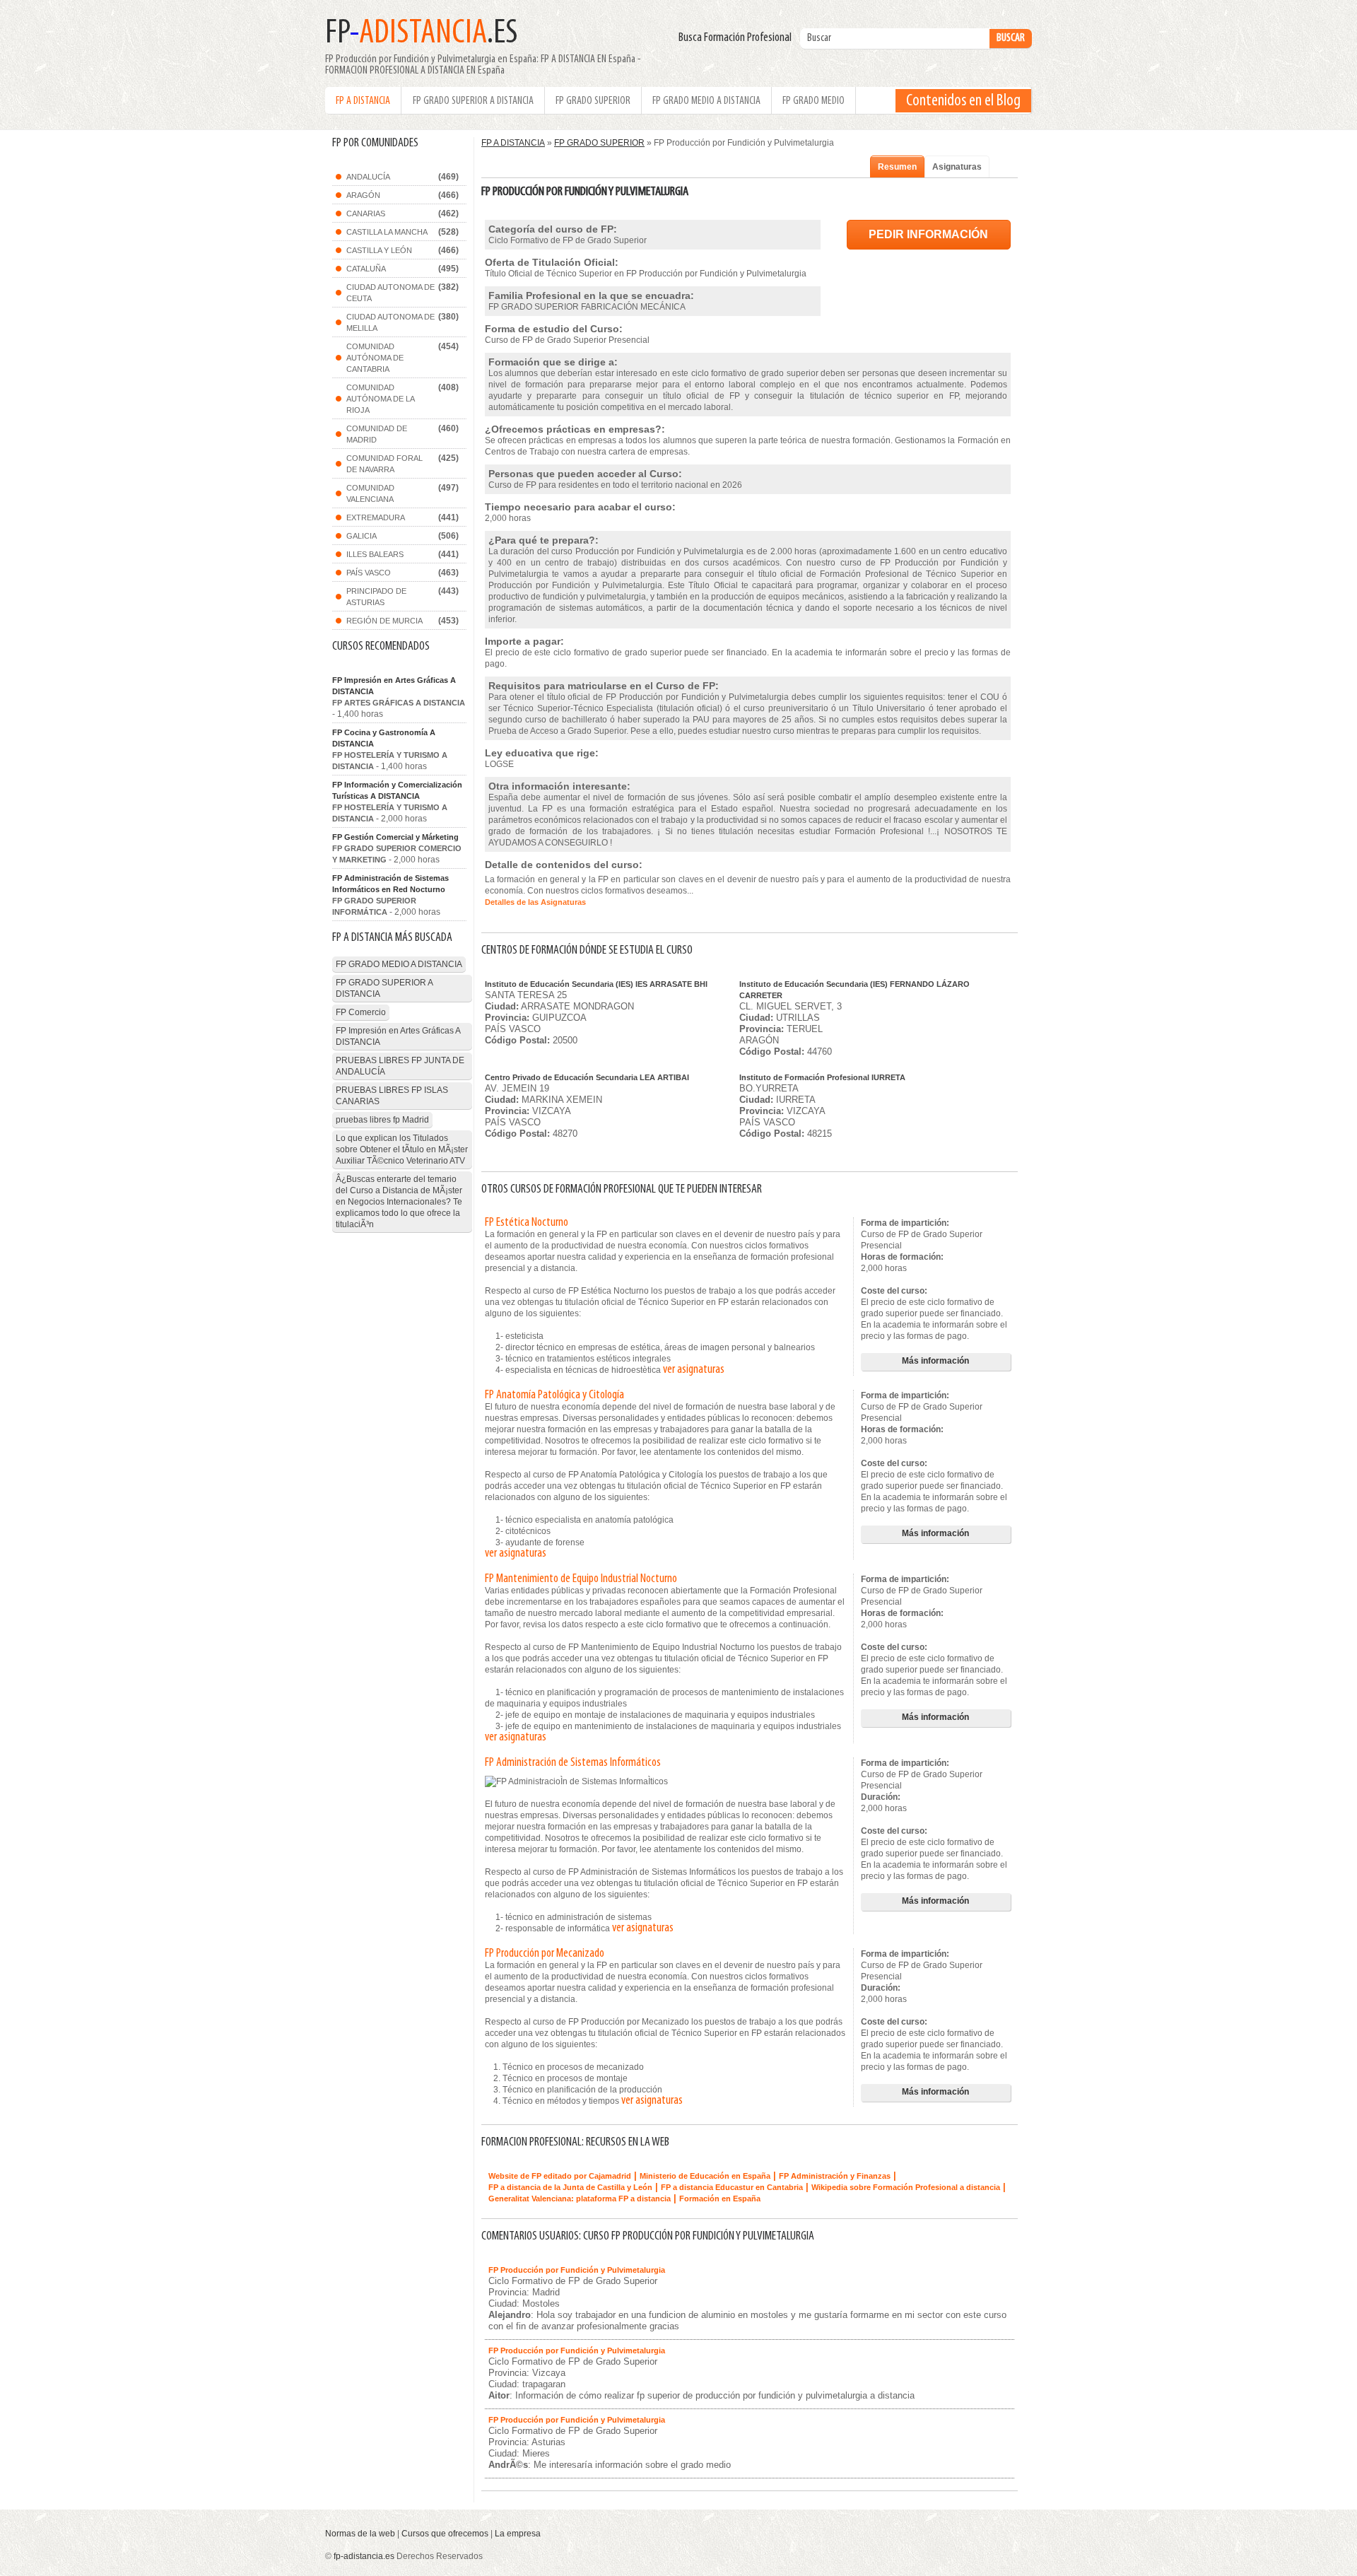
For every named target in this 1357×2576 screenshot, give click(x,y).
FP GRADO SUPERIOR (593, 101)
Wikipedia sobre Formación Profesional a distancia (906, 2187)
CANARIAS (366, 213)
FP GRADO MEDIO (813, 101)
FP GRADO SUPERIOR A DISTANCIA (473, 101)
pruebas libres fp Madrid (382, 1120)
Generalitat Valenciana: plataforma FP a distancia (580, 2199)
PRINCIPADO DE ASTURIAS (376, 597)
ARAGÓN (363, 195)
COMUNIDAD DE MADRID (377, 434)
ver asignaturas (694, 1370)
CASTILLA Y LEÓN (379, 250)
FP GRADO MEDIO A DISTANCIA (706, 101)
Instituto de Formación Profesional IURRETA (822, 1077)
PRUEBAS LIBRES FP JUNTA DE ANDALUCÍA (400, 1066)
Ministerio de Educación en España (705, 2176)
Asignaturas (957, 167)
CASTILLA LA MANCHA (387, 232)
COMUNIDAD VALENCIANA (370, 493)
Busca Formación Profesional (738, 38)
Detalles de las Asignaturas (535, 902)
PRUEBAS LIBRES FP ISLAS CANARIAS (392, 1096)
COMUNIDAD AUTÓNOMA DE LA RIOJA (381, 399)
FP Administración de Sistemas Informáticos (573, 1763)
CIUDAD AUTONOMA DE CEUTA (390, 293)
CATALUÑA (366, 269)
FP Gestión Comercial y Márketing (395, 837)
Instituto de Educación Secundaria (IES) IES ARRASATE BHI (596, 984)
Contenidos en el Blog (963, 101)
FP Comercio (361, 1012)
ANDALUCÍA (368, 177)
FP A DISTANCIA (363, 101)
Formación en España (720, 2199)
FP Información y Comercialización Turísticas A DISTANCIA (397, 790)
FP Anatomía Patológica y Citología (554, 1395)
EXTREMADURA (376, 517)
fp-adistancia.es (364, 2556)
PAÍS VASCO (369, 573)
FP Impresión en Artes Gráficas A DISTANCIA (394, 686)
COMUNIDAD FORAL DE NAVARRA (384, 464)
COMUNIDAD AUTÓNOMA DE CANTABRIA (375, 358)
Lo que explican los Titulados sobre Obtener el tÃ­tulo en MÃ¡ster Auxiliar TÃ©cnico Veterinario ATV (402, 1149)
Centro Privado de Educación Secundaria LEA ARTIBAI (587, 1077)
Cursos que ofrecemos (445, 2534)
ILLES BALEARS (375, 554)
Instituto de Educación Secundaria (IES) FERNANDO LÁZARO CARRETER (854, 990)
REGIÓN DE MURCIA (384, 621)
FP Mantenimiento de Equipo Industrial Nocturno (581, 1579)
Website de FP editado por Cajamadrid (560, 2176)
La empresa (518, 2534)
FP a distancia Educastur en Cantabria (732, 2187)
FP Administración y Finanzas (835, 2176)
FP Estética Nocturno (527, 1223)
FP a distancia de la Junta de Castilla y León (570, 2187)
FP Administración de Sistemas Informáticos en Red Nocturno (390, 884)
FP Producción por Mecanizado (545, 1954)
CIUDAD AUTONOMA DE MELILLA (390, 322)
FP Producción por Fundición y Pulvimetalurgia (577, 2270)
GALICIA (362, 536)
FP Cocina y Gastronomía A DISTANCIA (384, 738)
